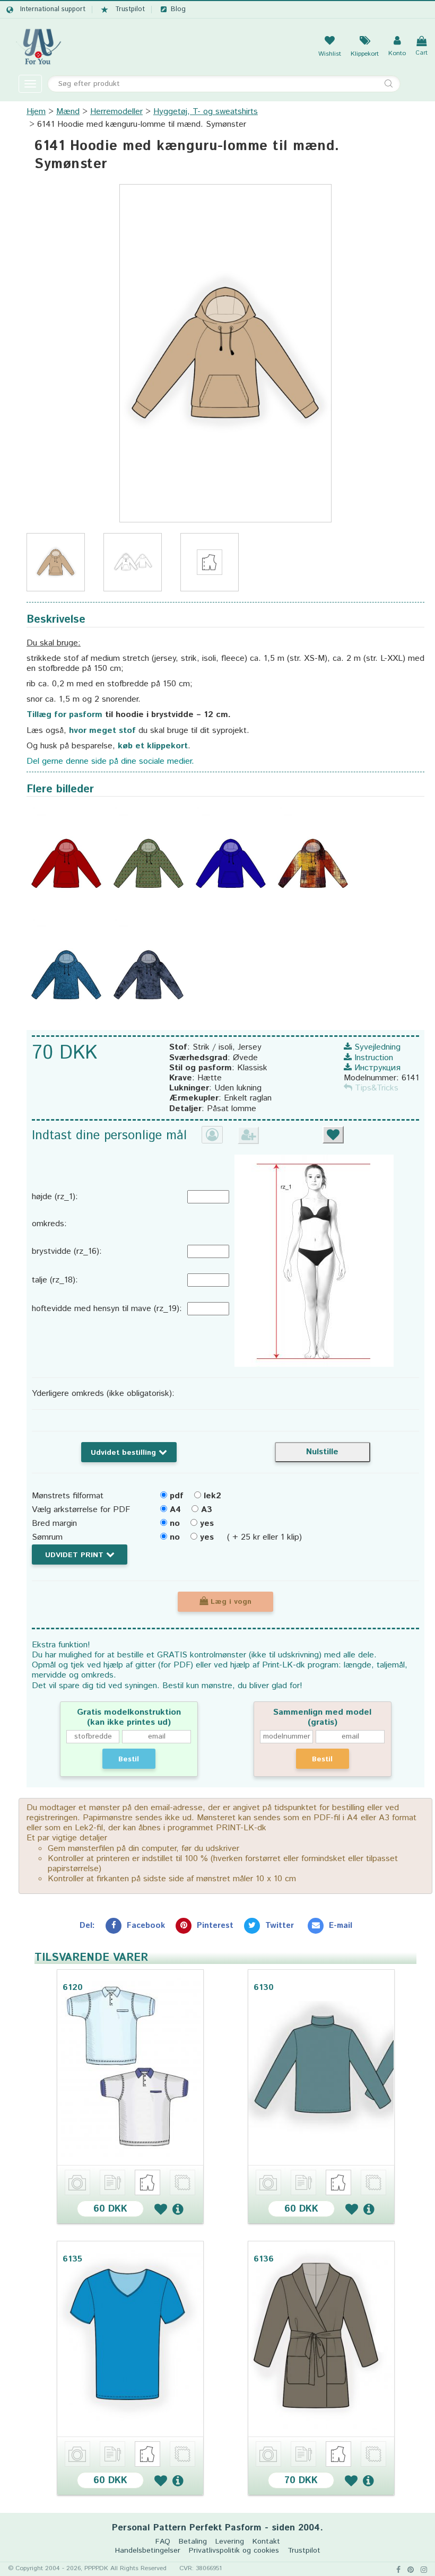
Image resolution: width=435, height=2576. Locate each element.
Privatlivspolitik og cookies (234, 2551)
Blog (178, 10)
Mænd (68, 112)
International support (53, 10)
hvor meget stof (102, 731)
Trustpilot (130, 10)
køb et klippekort (153, 746)
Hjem (36, 112)
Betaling (193, 2542)
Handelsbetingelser (148, 2551)
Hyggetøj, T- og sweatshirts (206, 112)
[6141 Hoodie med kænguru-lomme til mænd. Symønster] (225, 353)
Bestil (129, 1759)
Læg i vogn (230, 1602)
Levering (230, 2542)
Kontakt (266, 2542)
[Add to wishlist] (161, 2209)
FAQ (163, 2542)
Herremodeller (116, 112)
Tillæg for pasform (64, 715)
